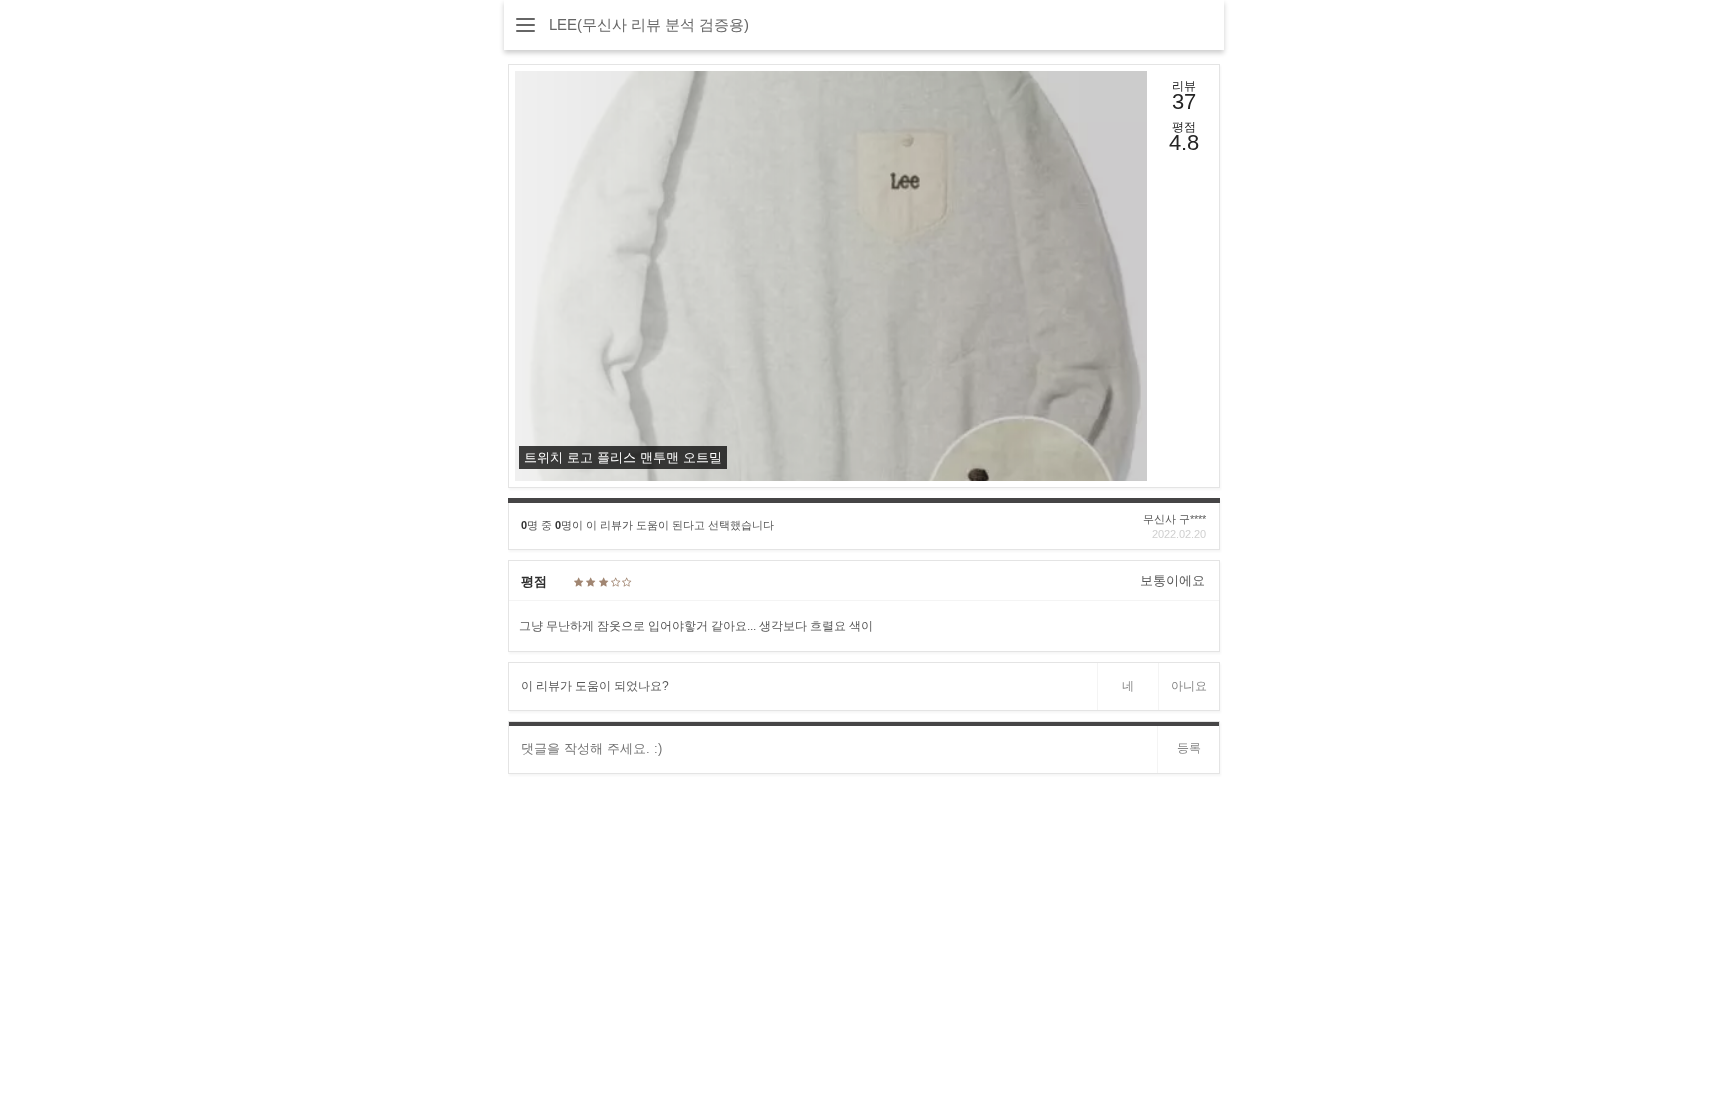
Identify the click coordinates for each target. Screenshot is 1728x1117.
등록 (1189, 748)
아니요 (1189, 686)
